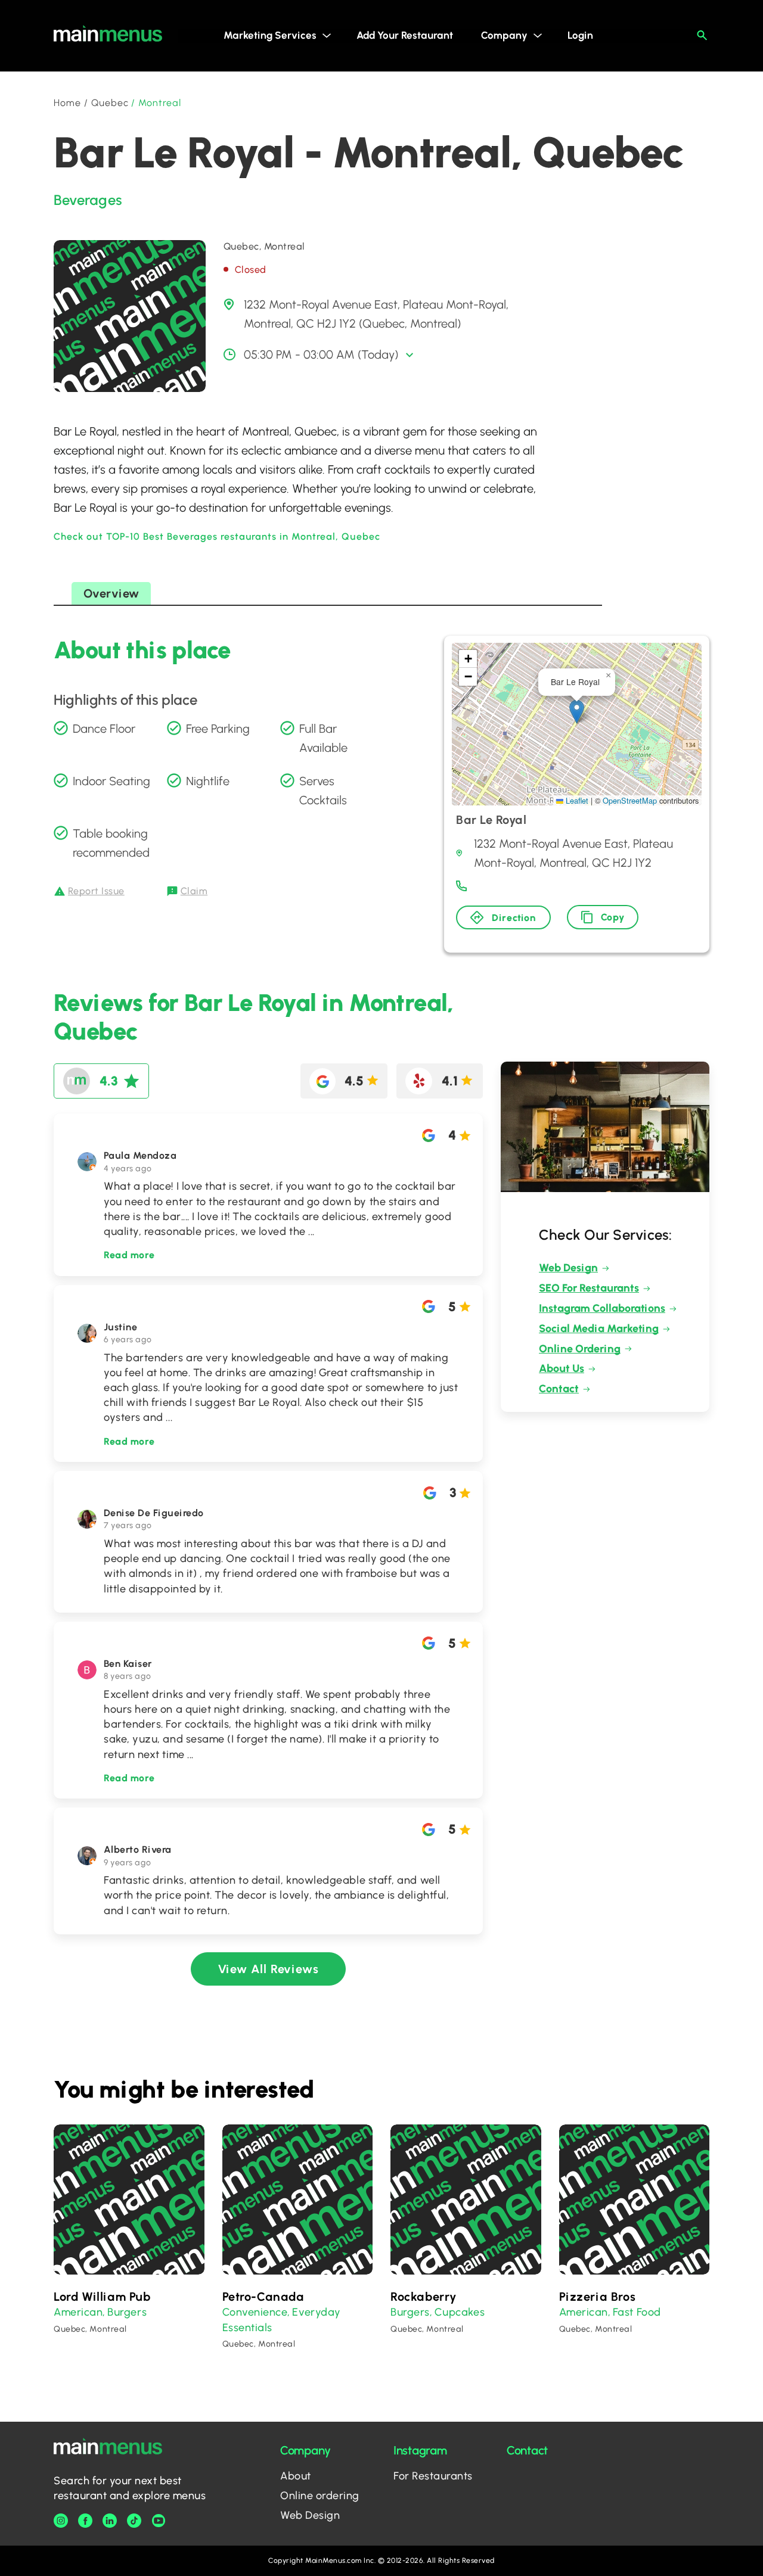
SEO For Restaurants (589, 1288)
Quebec (110, 103)
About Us (562, 1368)
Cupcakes (460, 2312)
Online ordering (320, 2496)
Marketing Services (270, 35)
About (296, 2476)
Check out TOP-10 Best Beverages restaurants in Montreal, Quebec (217, 536)
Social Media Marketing (599, 1329)
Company (504, 35)
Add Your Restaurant (405, 35)
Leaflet (576, 800)
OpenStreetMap (630, 800)
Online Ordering (580, 1349)
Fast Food (637, 2312)
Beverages (88, 200)
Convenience (255, 2312)
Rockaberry (424, 2297)
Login (580, 35)
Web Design (568, 1268)
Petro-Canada (263, 2297)
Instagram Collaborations (602, 1308)
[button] (577, 712)
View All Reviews (269, 1969)
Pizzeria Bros (598, 2297)
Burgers (127, 2312)
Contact (559, 1389)
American (78, 2312)
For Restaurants (433, 2476)
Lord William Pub (102, 2297)
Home (67, 103)
